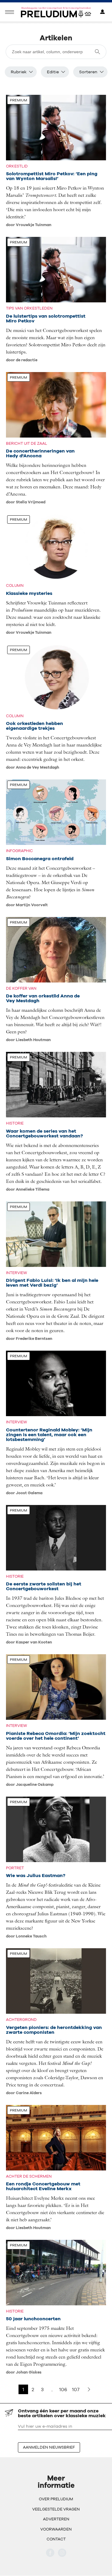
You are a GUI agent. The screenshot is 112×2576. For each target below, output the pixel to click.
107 (76, 2389)
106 (63, 2389)
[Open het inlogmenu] (102, 12)
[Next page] (89, 2389)
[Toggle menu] (10, 12)
